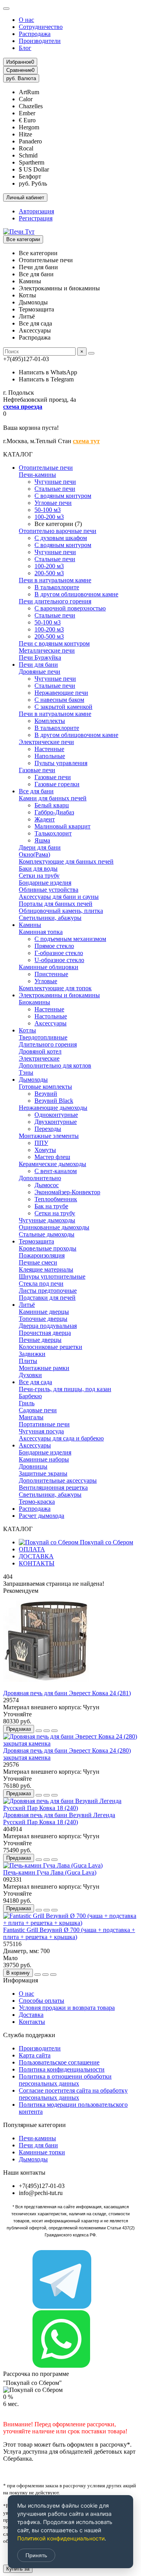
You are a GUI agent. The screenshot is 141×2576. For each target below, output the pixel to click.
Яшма (42, 840)
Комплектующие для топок (55, 988)
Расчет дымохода (42, 1516)
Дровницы (33, 1466)
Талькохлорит (53, 833)
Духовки (30, 1375)
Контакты (32, 2022)
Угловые (46, 981)
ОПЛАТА (32, 1549)
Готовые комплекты (45, 1087)
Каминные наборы (44, 1459)
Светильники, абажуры (50, 918)
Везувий (46, 1094)
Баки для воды (38, 869)
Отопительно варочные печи (58, 531)
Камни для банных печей (53, 798)
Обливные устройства (49, 890)
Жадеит (45, 819)
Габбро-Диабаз (54, 812)
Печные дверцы (40, 1340)
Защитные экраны (43, 1473)
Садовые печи (38, 1410)
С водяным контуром (63, 496)
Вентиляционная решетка (53, 1487)
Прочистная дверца (45, 1333)
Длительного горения (48, 1044)
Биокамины (34, 1002)
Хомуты (45, 1150)
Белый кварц (52, 805)
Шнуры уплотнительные (52, 1276)
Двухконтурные (56, 1122)
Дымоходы (33, 1080)
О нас (26, 20)
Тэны (26, 1072)
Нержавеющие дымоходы (53, 1108)
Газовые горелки (57, 784)
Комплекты (50, 721)
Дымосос (47, 1185)
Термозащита (36, 1241)
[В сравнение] (54, 1731)
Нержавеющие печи (61, 693)
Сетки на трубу (39, 876)
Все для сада (35, 1382)
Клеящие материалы (46, 1269)
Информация (21, 1980)
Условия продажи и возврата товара (67, 2008)
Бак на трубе (51, 1206)
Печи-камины (37, 475)
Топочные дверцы (43, 1319)
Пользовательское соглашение (59, 2062)
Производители (40, 41)
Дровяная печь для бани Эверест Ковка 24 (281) (67, 1693)
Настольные (51, 1016)
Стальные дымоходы (47, 1234)
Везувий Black (54, 1101)
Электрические (39, 1058)
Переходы (48, 1129)
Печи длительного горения (55, 601)
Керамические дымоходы (52, 1164)
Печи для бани (38, 665)
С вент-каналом (56, 1171)
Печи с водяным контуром (54, 643)
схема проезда (23, 407)
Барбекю (30, 1396)
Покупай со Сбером (106, 1542)
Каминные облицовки (49, 967)
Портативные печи (44, 1424)
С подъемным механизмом (70, 939)
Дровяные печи (40, 672)
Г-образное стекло (59, 953)
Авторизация (36, 211)
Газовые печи (37, 770)
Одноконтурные (56, 1115)
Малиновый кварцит (62, 826)
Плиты (28, 1361)
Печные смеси (38, 1262)
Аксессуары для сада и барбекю (61, 1438)
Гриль (27, 1403)
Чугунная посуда (41, 1431)
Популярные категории (34, 2125)
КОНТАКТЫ (37, 1563)
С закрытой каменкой (63, 707)
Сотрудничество (41, 27)
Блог (25, 48)
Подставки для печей (47, 1298)
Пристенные (51, 974)
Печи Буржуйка (40, 657)
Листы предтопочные (48, 1291)
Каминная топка (41, 932)
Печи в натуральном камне (55, 580)
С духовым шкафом (61, 538)
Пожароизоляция (42, 1255)
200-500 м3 (49, 573)
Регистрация (36, 218)
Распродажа (35, 34)
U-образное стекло (59, 960)
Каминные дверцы (44, 1312)
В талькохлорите (57, 587)
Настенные (49, 749)
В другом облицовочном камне (76, 594)
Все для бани (36, 791)
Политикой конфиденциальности (61, 2538)
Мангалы (31, 1417)
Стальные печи (55, 489)
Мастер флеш (52, 1157)
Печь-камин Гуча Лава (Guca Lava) (50, 1872)
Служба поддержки (29, 2035)
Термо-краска (37, 1502)
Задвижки (32, 1354)
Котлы (27, 1030)
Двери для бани (40, 847)
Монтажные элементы (49, 1136)
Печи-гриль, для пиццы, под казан (65, 1389)
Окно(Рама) (34, 854)
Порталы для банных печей (56, 904)
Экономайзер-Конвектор (67, 1192)
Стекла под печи (41, 1284)
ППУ (41, 1143)
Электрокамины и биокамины (59, 995)
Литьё (27, 1305)
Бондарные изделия (45, 883)
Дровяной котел (40, 1051)
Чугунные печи (55, 482)
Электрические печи (46, 742)
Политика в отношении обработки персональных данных (65, 2080)
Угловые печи (53, 503)
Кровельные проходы (48, 1248)
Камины (30, 925)
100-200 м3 (49, 517)
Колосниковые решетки (51, 1347)
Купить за (18, 2569)
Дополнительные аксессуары (58, 1480)
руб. (21, 78)
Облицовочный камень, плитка (61, 911)
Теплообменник (56, 1199)
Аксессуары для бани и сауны (59, 897)
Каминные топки (42, 2152)
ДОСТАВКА (36, 1556)
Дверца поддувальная (48, 1326)
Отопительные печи (46, 468)
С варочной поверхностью (70, 608)
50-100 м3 (48, 510)
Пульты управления (61, 763)
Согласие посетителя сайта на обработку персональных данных (73, 2094)
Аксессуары (51, 1023)
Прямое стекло (54, 946)
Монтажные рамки (44, 1368)
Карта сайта (35, 2055)
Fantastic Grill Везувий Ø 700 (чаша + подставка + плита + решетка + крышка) (69, 1933)
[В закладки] (47, 1731)
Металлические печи (47, 650)
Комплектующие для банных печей (66, 861)
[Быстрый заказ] (39, 1731)
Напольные (50, 756)
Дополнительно (40, 1178)
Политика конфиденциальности (62, 2069)
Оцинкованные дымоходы (54, 1227)
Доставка (31, 2015)
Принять (36, 2555)
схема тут (86, 441)
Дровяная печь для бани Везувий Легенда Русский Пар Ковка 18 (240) (59, 1818)
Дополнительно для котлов (55, 1065)
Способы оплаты (42, 2001)
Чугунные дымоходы (47, 1220)
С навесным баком (59, 700)
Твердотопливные (43, 1037)
